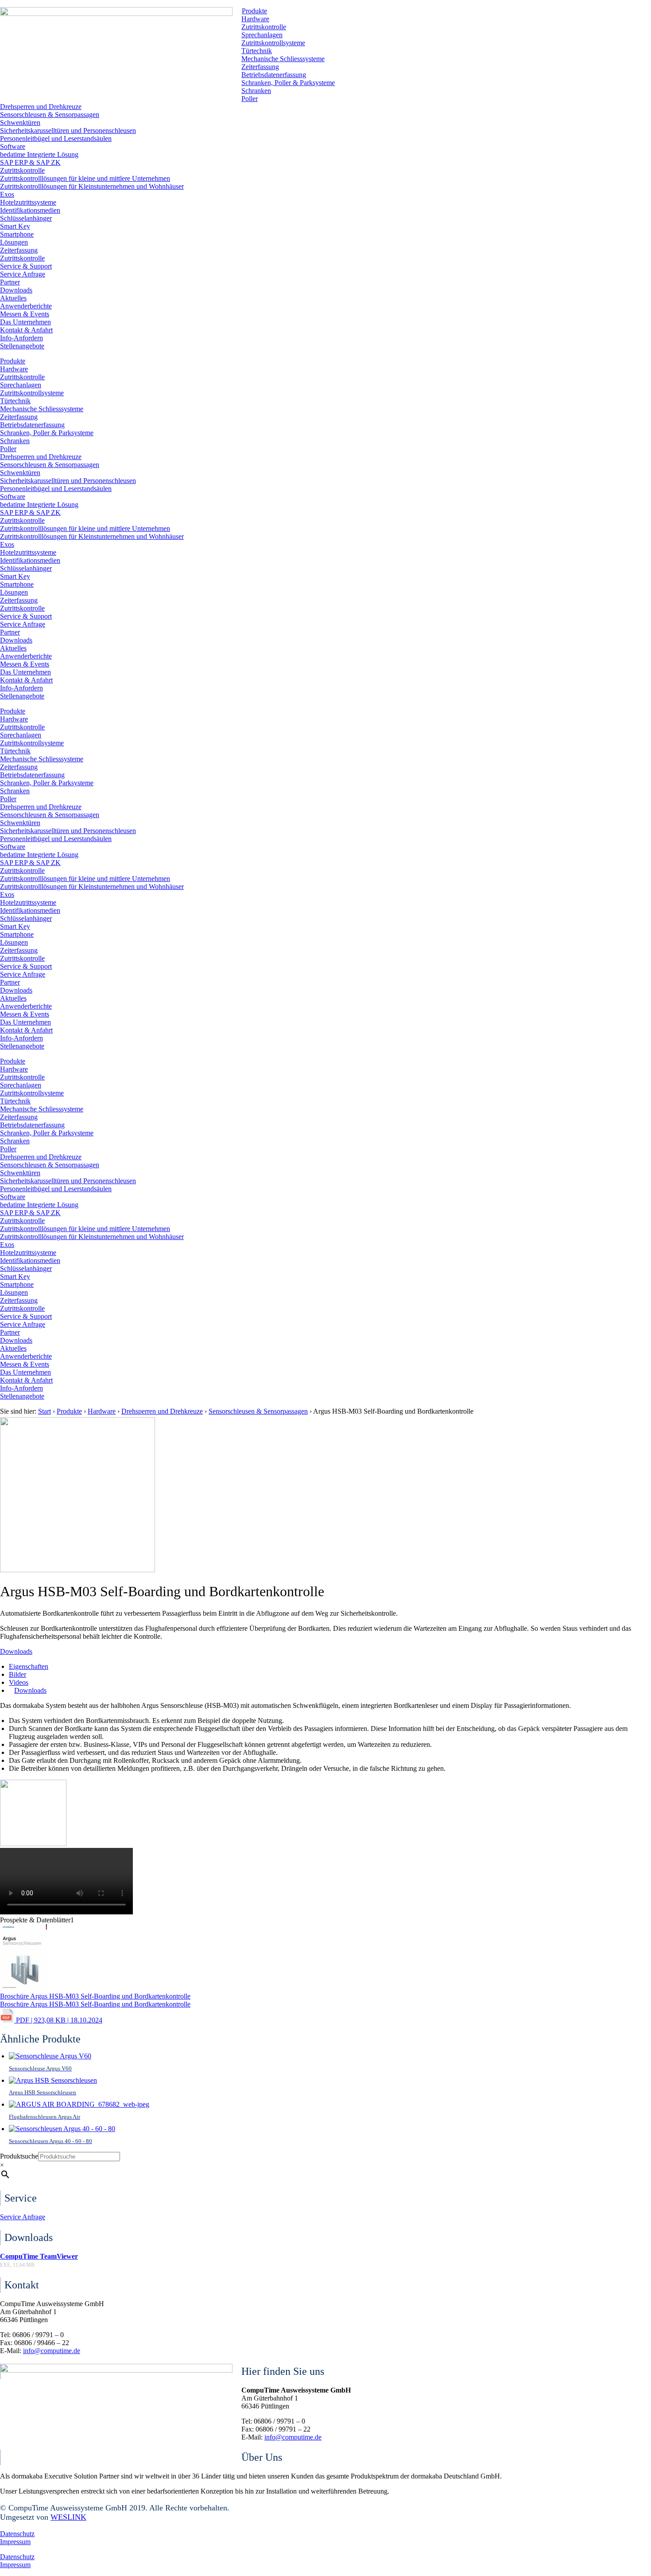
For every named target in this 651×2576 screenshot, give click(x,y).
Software (13, 146)
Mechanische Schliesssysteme (283, 59)
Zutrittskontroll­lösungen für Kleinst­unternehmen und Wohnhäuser (92, 186)
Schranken (256, 91)
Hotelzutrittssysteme (28, 202)
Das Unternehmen (25, 322)
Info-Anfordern (21, 338)
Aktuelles (13, 298)
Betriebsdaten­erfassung (274, 75)
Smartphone (17, 234)
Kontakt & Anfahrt (26, 330)
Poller (250, 99)
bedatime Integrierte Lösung (39, 154)
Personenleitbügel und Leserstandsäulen (56, 138)
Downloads (16, 290)
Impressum (15, 2542)
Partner (10, 282)
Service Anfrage (23, 274)
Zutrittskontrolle (264, 27)
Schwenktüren (20, 123)
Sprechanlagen (262, 35)
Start (45, 1411)
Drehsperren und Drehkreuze (41, 107)
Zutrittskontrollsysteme (273, 43)
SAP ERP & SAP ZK (30, 162)
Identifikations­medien (30, 210)
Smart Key (15, 226)
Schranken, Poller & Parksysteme (288, 83)
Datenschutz (17, 2534)
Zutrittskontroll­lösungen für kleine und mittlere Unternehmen (85, 178)
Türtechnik (257, 51)
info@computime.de (52, 2351)
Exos (7, 194)
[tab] (29, 1666)
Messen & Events (25, 314)
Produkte (254, 11)
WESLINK (68, 2517)
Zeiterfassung (260, 67)
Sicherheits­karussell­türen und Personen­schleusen (68, 131)
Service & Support (26, 266)
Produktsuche (19, 2156)
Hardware (255, 19)
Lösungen (14, 242)
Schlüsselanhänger (26, 218)
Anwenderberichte (26, 306)
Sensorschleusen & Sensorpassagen (50, 115)
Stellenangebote (22, 346)
